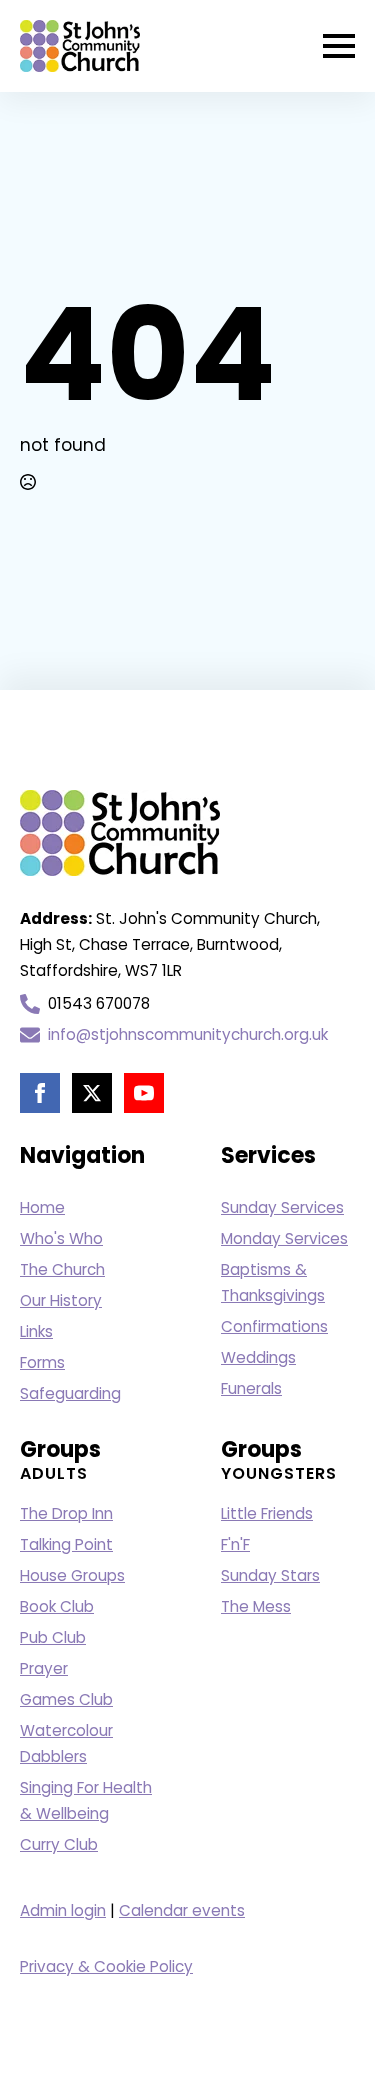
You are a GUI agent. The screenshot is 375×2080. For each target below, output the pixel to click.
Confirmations (274, 1326)
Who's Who (61, 1238)
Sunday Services (282, 1207)
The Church (62, 1269)
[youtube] (144, 1093)
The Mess (256, 1606)
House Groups (72, 1575)
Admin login (63, 1910)
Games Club (66, 1699)
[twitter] (92, 1093)
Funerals (251, 1388)
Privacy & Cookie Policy (106, 1966)
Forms (42, 1362)
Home (42, 1207)
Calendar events (182, 1910)
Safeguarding (70, 1393)
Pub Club (53, 1637)
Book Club (57, 1606)
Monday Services (284, 1238)
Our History (61, 1300)
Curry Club (59, 1844)
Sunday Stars (270, 1575)
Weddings (258, 1357)
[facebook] (40, 1093)
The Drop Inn (66, 1513)
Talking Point (66, 1544)
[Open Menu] (339, 46)
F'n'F (235, 1544)
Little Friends (267, 1513)
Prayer (44, 1668)
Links (36, 1331)
